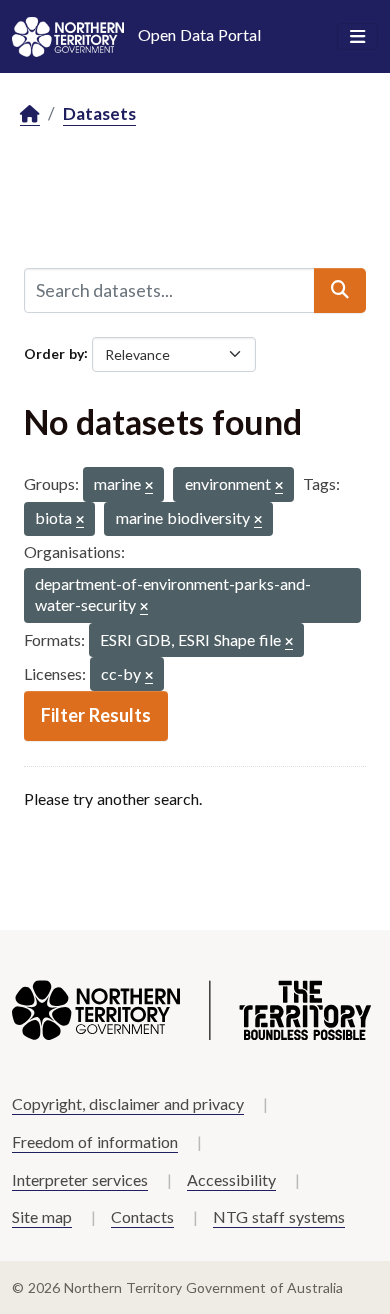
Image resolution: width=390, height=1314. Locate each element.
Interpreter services (80, 1179)
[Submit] (340, 290)
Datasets (99, 113)
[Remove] (149, 486)
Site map (42, 1216)
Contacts (142, 1216)
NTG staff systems (279, 1216)
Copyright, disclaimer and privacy (128, 1103)
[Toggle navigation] (357, 37)
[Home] (30, 114)
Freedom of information (95, 1141)
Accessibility (231, 1179)
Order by (54, 352)
